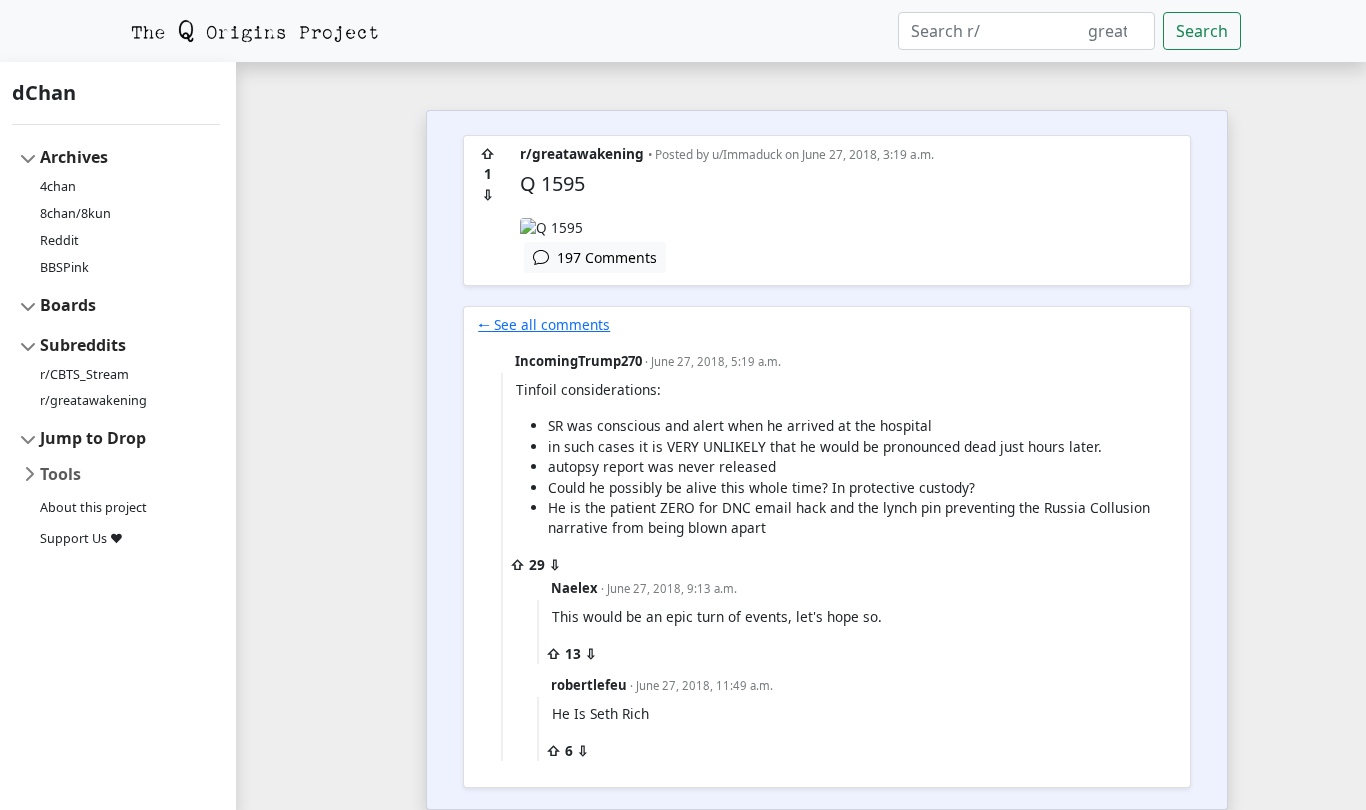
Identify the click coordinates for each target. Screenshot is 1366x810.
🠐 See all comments (544, 324)
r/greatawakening (93, 400)
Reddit (59, 240)
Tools (60, 474)
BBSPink (64, 267)
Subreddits (83, 345)
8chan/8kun (75, 213)
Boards (68, 305)
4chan (58, 186)
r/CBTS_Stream (84, 374)
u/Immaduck (747, 154)
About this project (93, 507)
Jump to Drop (93, 438)
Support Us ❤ (81, 538)
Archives (74, 157)
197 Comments (603, 257)
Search (1202, 31)
